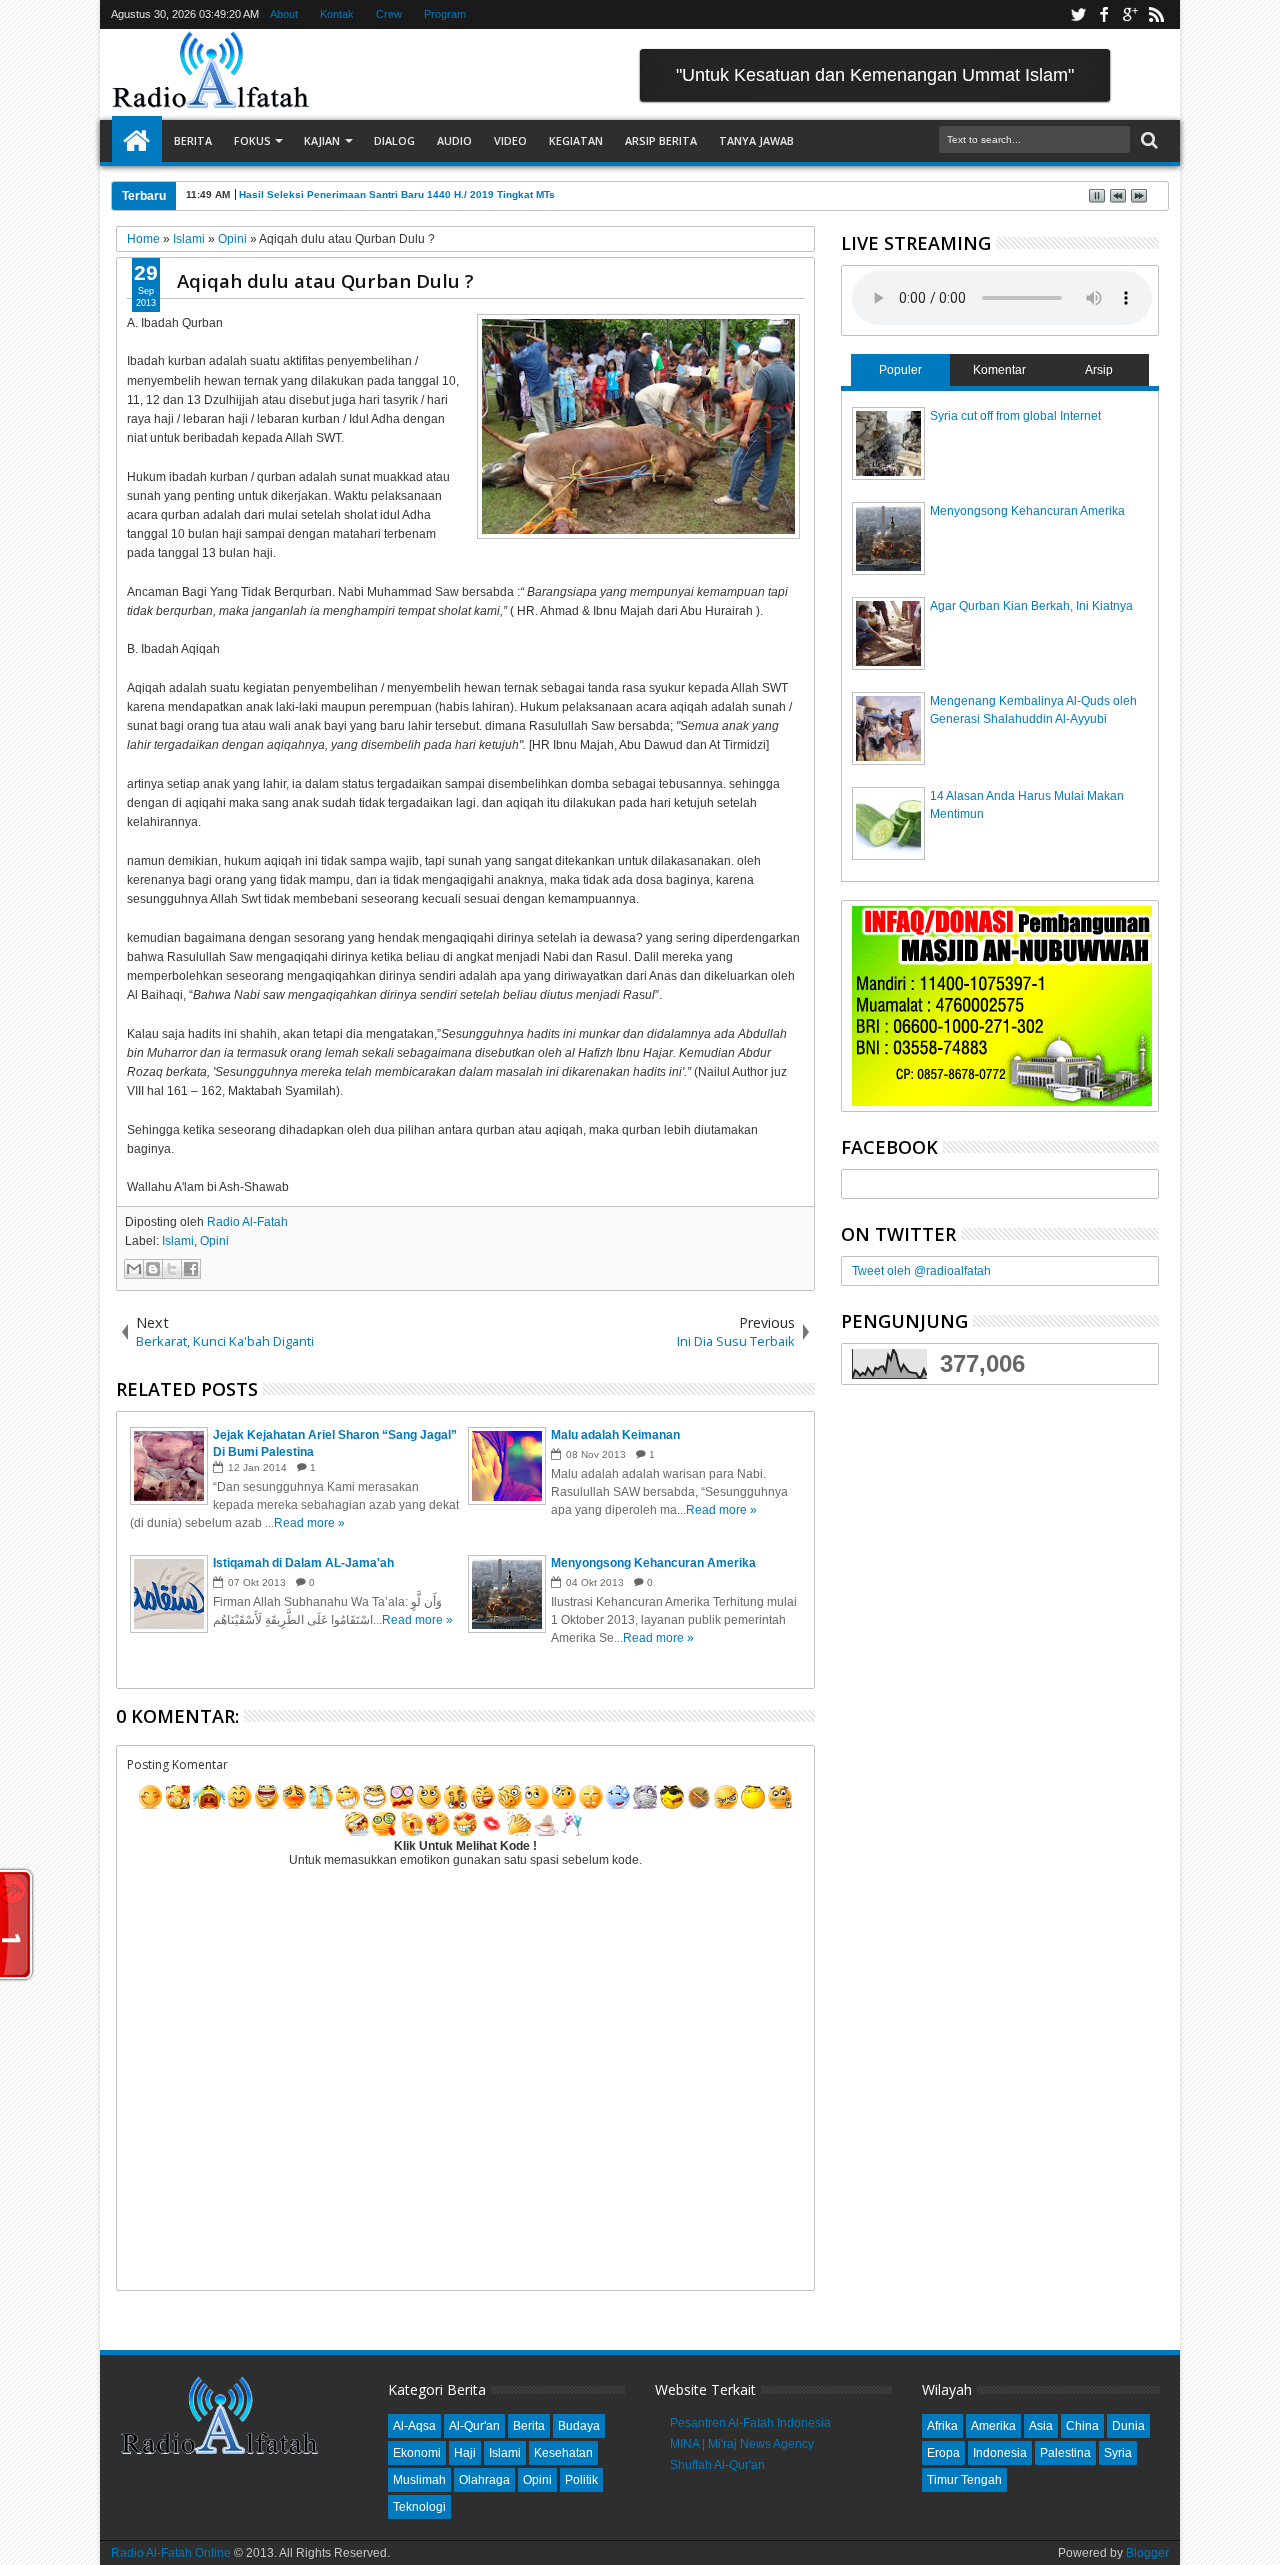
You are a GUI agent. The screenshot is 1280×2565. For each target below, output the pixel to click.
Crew (389, 14)
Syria (1118, 2453)
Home (137, 141)
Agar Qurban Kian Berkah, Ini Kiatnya (1031, 606)
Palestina (1065, 2453)
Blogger (1147, 2553)
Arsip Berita (661, 140)
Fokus (252, 140)
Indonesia (1000, 2453)
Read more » (309, 1523)
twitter (1078, 14)
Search (1147, 140)
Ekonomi (417, 2453)
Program (445, 14)
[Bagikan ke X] (172, 1269)
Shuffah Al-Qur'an (717, 2465)
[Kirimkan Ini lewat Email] (134, 1269)
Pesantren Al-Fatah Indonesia (750, 2423)
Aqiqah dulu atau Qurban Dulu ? (325, 280)
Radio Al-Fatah (247, 1222)
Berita (193, 140)
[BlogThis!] (153, 1269)
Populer (900, 370)
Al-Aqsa (414, 2426)
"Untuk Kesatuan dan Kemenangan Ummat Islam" (875, 75)
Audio (454, 140)
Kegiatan (576, 140)
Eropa (943, 2453)
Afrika (942, 2426)
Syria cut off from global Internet (1015, 416)
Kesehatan (563, 2453)
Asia (1041, 2426)
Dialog (394, 140)
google (1130, 14)
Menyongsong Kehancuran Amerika (1027, 511)
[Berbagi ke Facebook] (191, 1269)
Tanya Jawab (756, 140)
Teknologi (419, 2507)
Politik (581, 2480)
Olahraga (484, 2480)
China (1082, 2426)
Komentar (999, 370)
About (284, 14)
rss (1156, 14)
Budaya (579, 2426)
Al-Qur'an (474, 2426)
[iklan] (1002, 1102)
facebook (1104, 14)
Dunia (1128, 2426)
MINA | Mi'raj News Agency (742, 2444)
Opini (214, 1241)
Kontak (337, 14)
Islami (178, 1241)
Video (510, 140)
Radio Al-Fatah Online (171, 2553)
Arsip (1099, 370)
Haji (465, 2453)
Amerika (993, 2426)
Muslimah (419, 2480)
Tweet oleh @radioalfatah (921, 1271)
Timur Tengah (964, 2480)
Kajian (322, 140)
